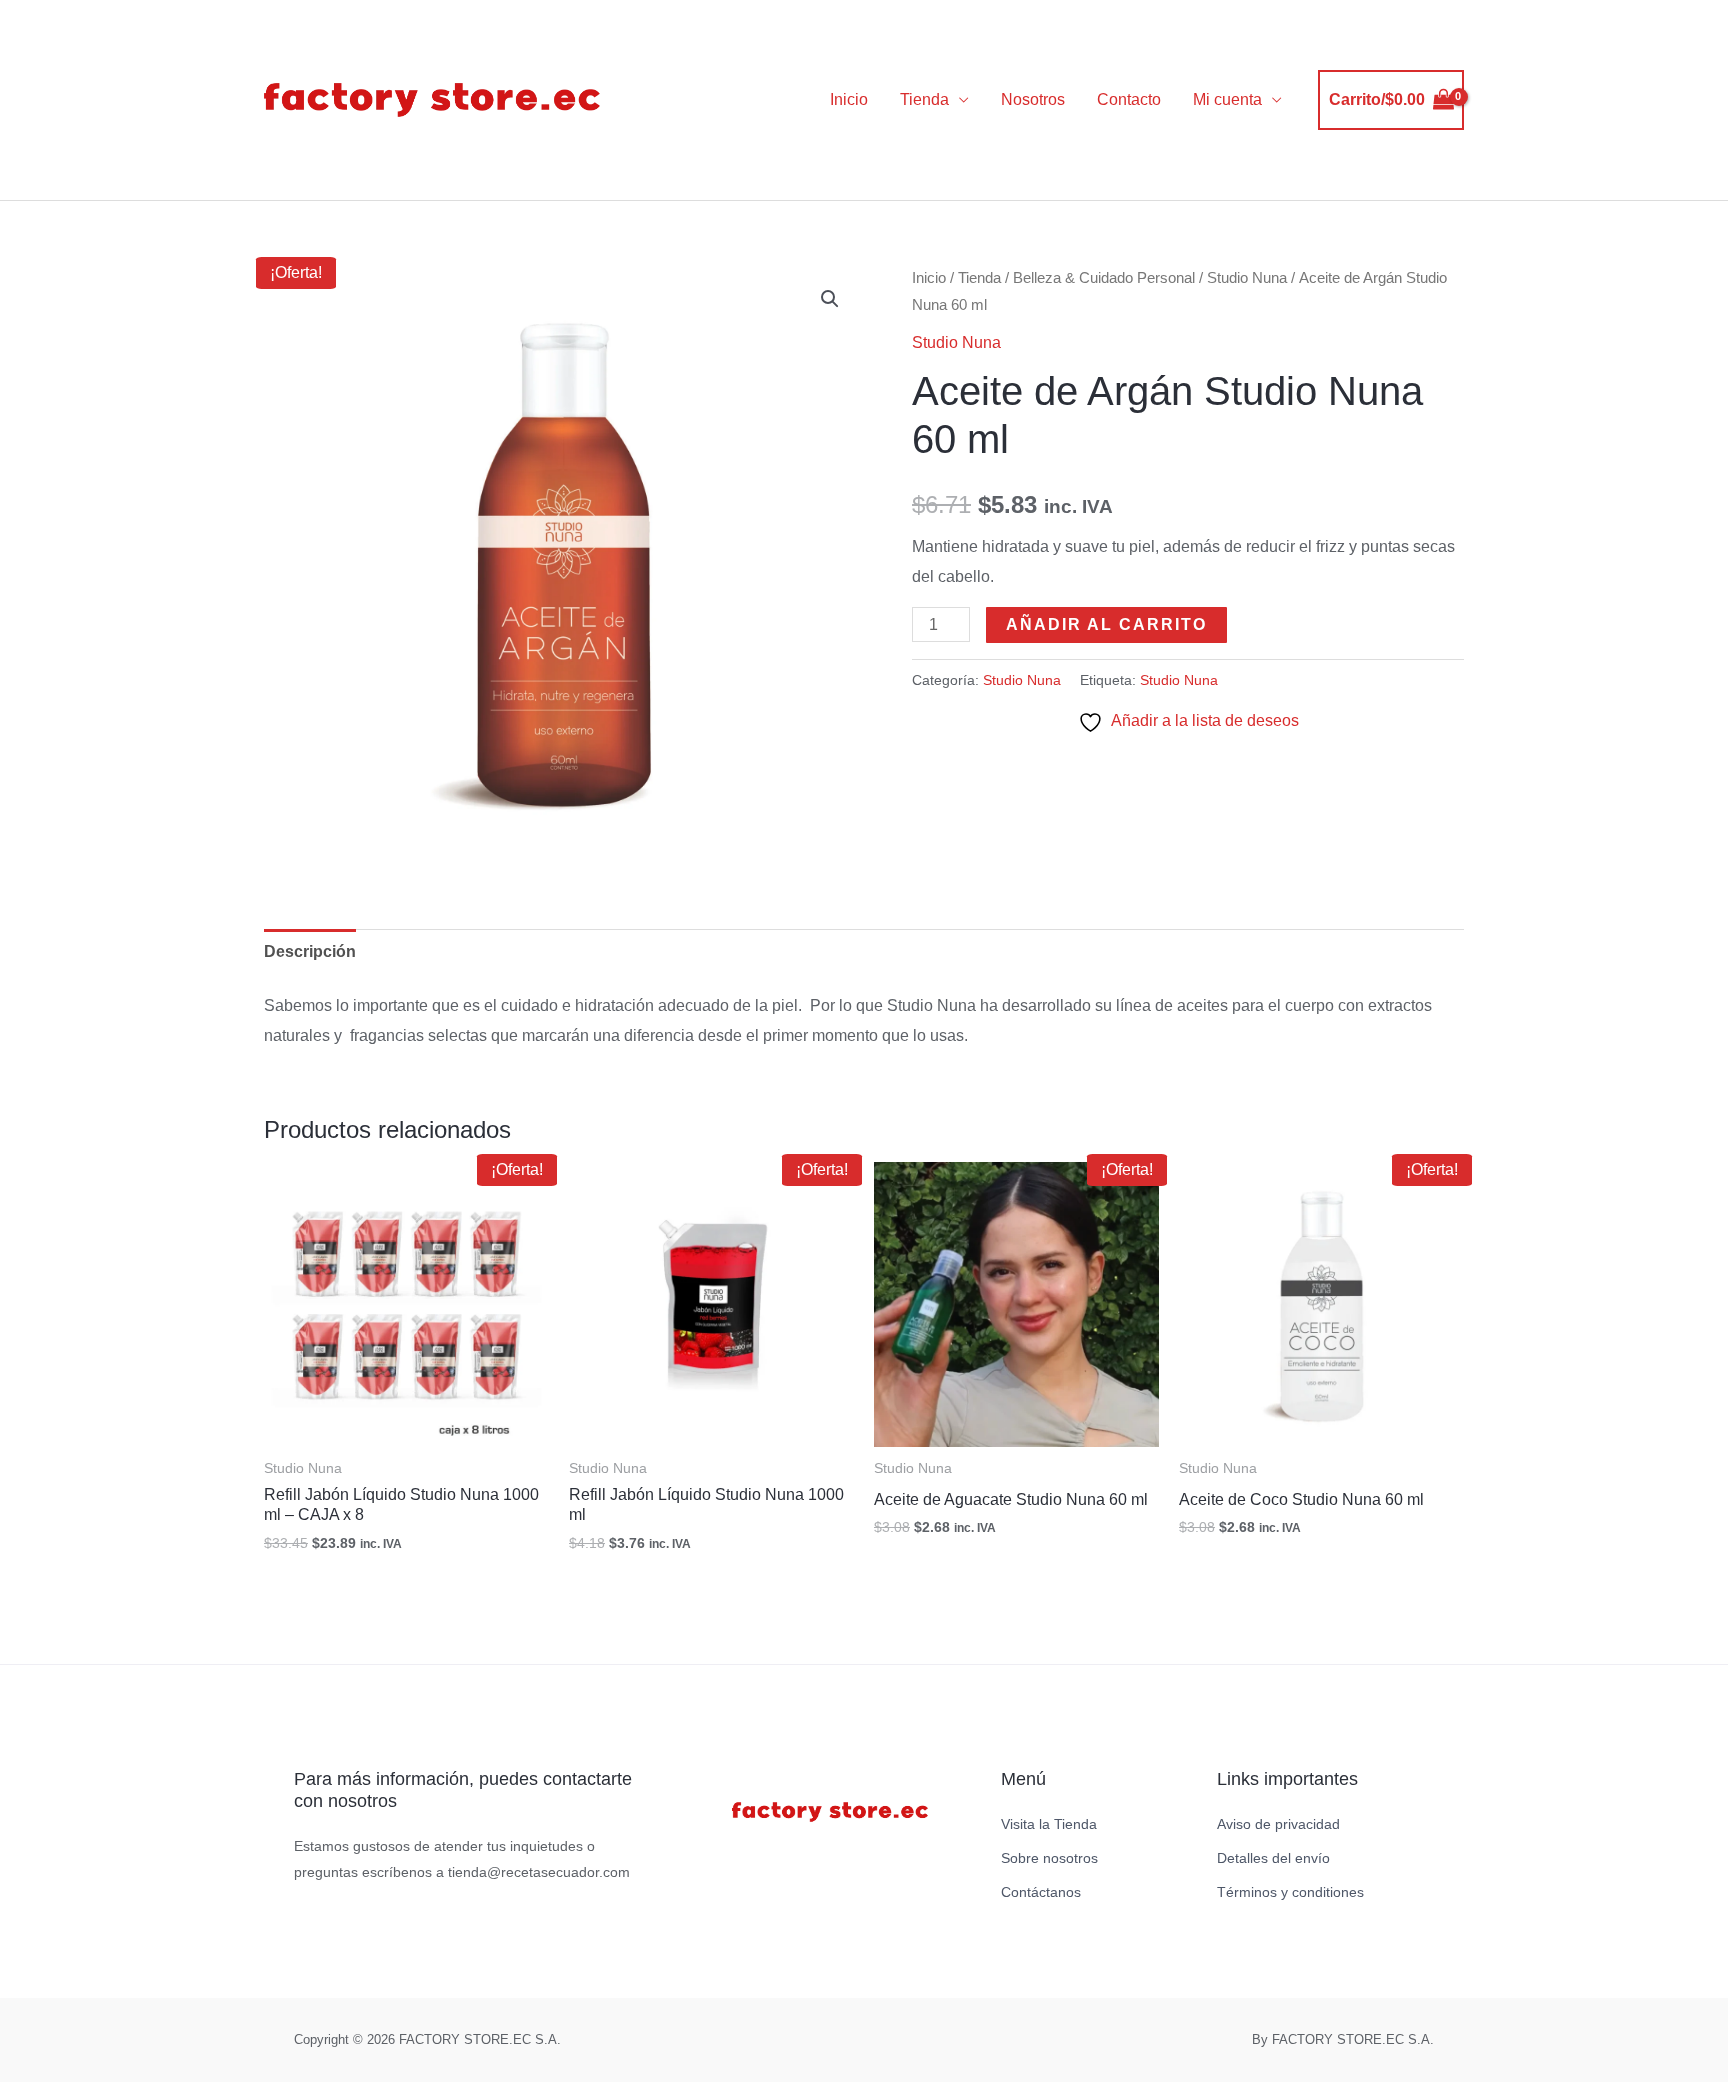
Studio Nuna (1247, 278)
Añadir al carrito (1106, 624)
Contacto (1129, 99)
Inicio (849, 99)
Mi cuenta (1227, 99)
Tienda (924, 99)
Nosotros (1033, 99)
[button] (830, 299)
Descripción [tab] (310, 951)
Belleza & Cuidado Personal (1104, 278)
